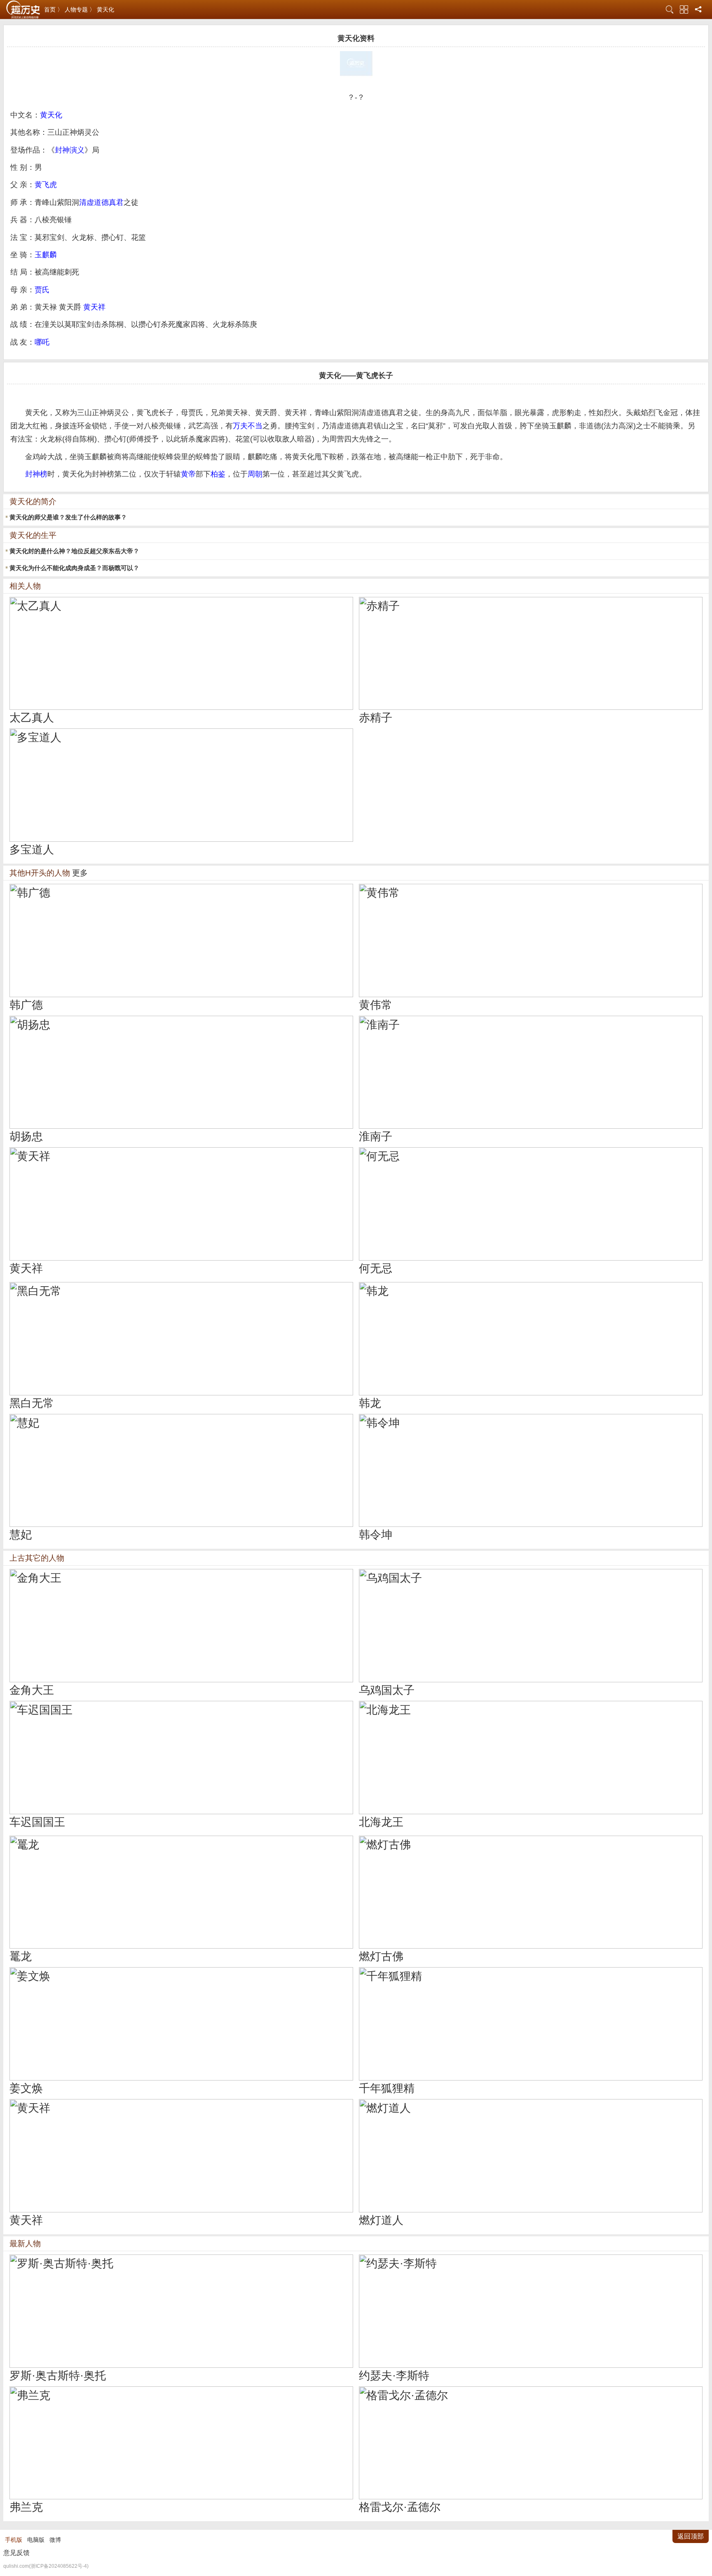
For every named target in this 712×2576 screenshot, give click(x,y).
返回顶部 (691, 2536)
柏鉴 (218, 474)
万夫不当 (248, 426)
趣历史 (23, 10)
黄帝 (188, 474)
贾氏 (42, 290)
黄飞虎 (46, 185)
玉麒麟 (46, 255)
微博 (55, 2540)
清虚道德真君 (101, 202)
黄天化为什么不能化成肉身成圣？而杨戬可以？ (74, 568)
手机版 (14, 2540)
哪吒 (42, 342)
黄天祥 (94, 307)
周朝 (255, 474)
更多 (80, 873)
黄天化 (105, 9)
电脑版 (36, 2540)
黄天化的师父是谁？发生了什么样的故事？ (68, 517)
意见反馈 (16, 2553)
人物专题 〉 (80, 9)
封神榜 (36, 474)
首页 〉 (54, 9)
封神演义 (70, 150)
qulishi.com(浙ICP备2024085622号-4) (46, 2566)
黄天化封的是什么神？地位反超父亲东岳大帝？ (74, 551)
